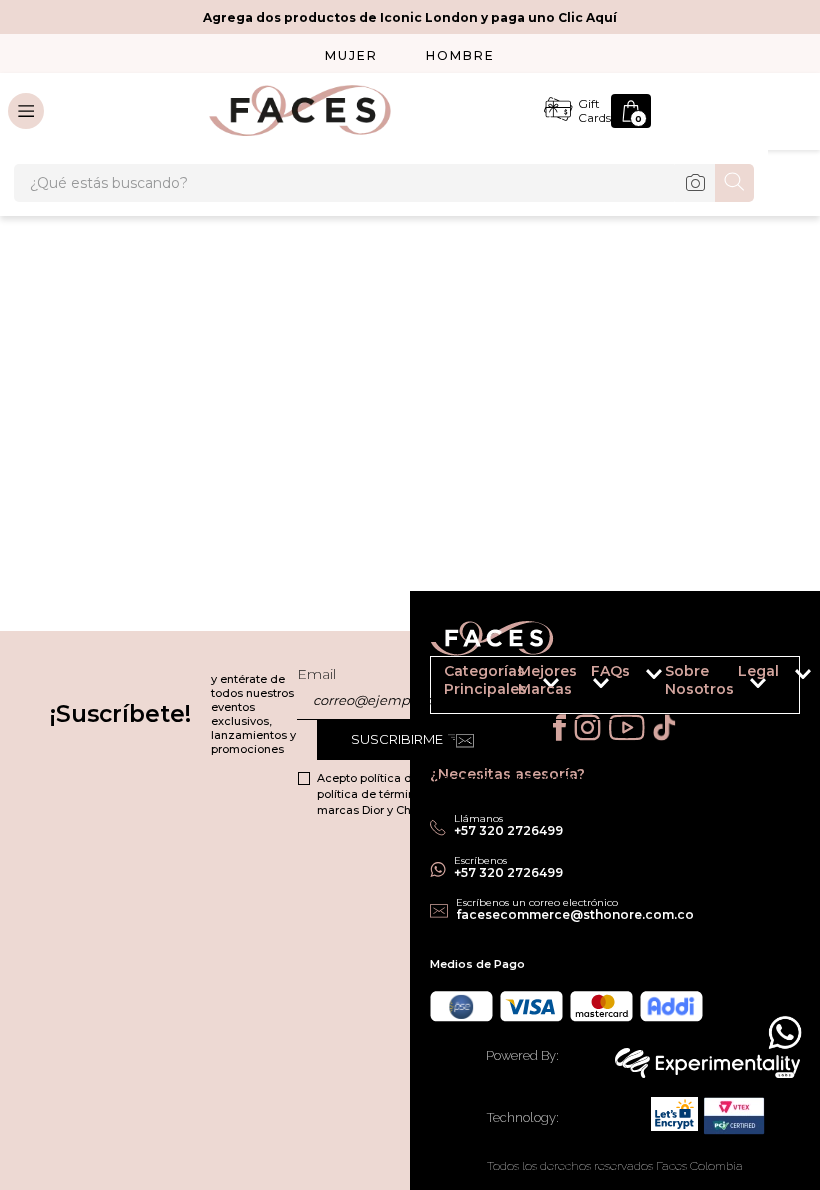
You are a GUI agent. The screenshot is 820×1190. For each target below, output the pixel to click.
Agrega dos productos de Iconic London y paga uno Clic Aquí (410, 17)
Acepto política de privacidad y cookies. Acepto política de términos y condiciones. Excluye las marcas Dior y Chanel (450, 794)
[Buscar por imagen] (695, 183)
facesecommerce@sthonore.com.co (575, 914)
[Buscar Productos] (734, 181)
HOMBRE (460, 55)
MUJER (351, 55)
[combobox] (384, 183)
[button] (689, 685)
